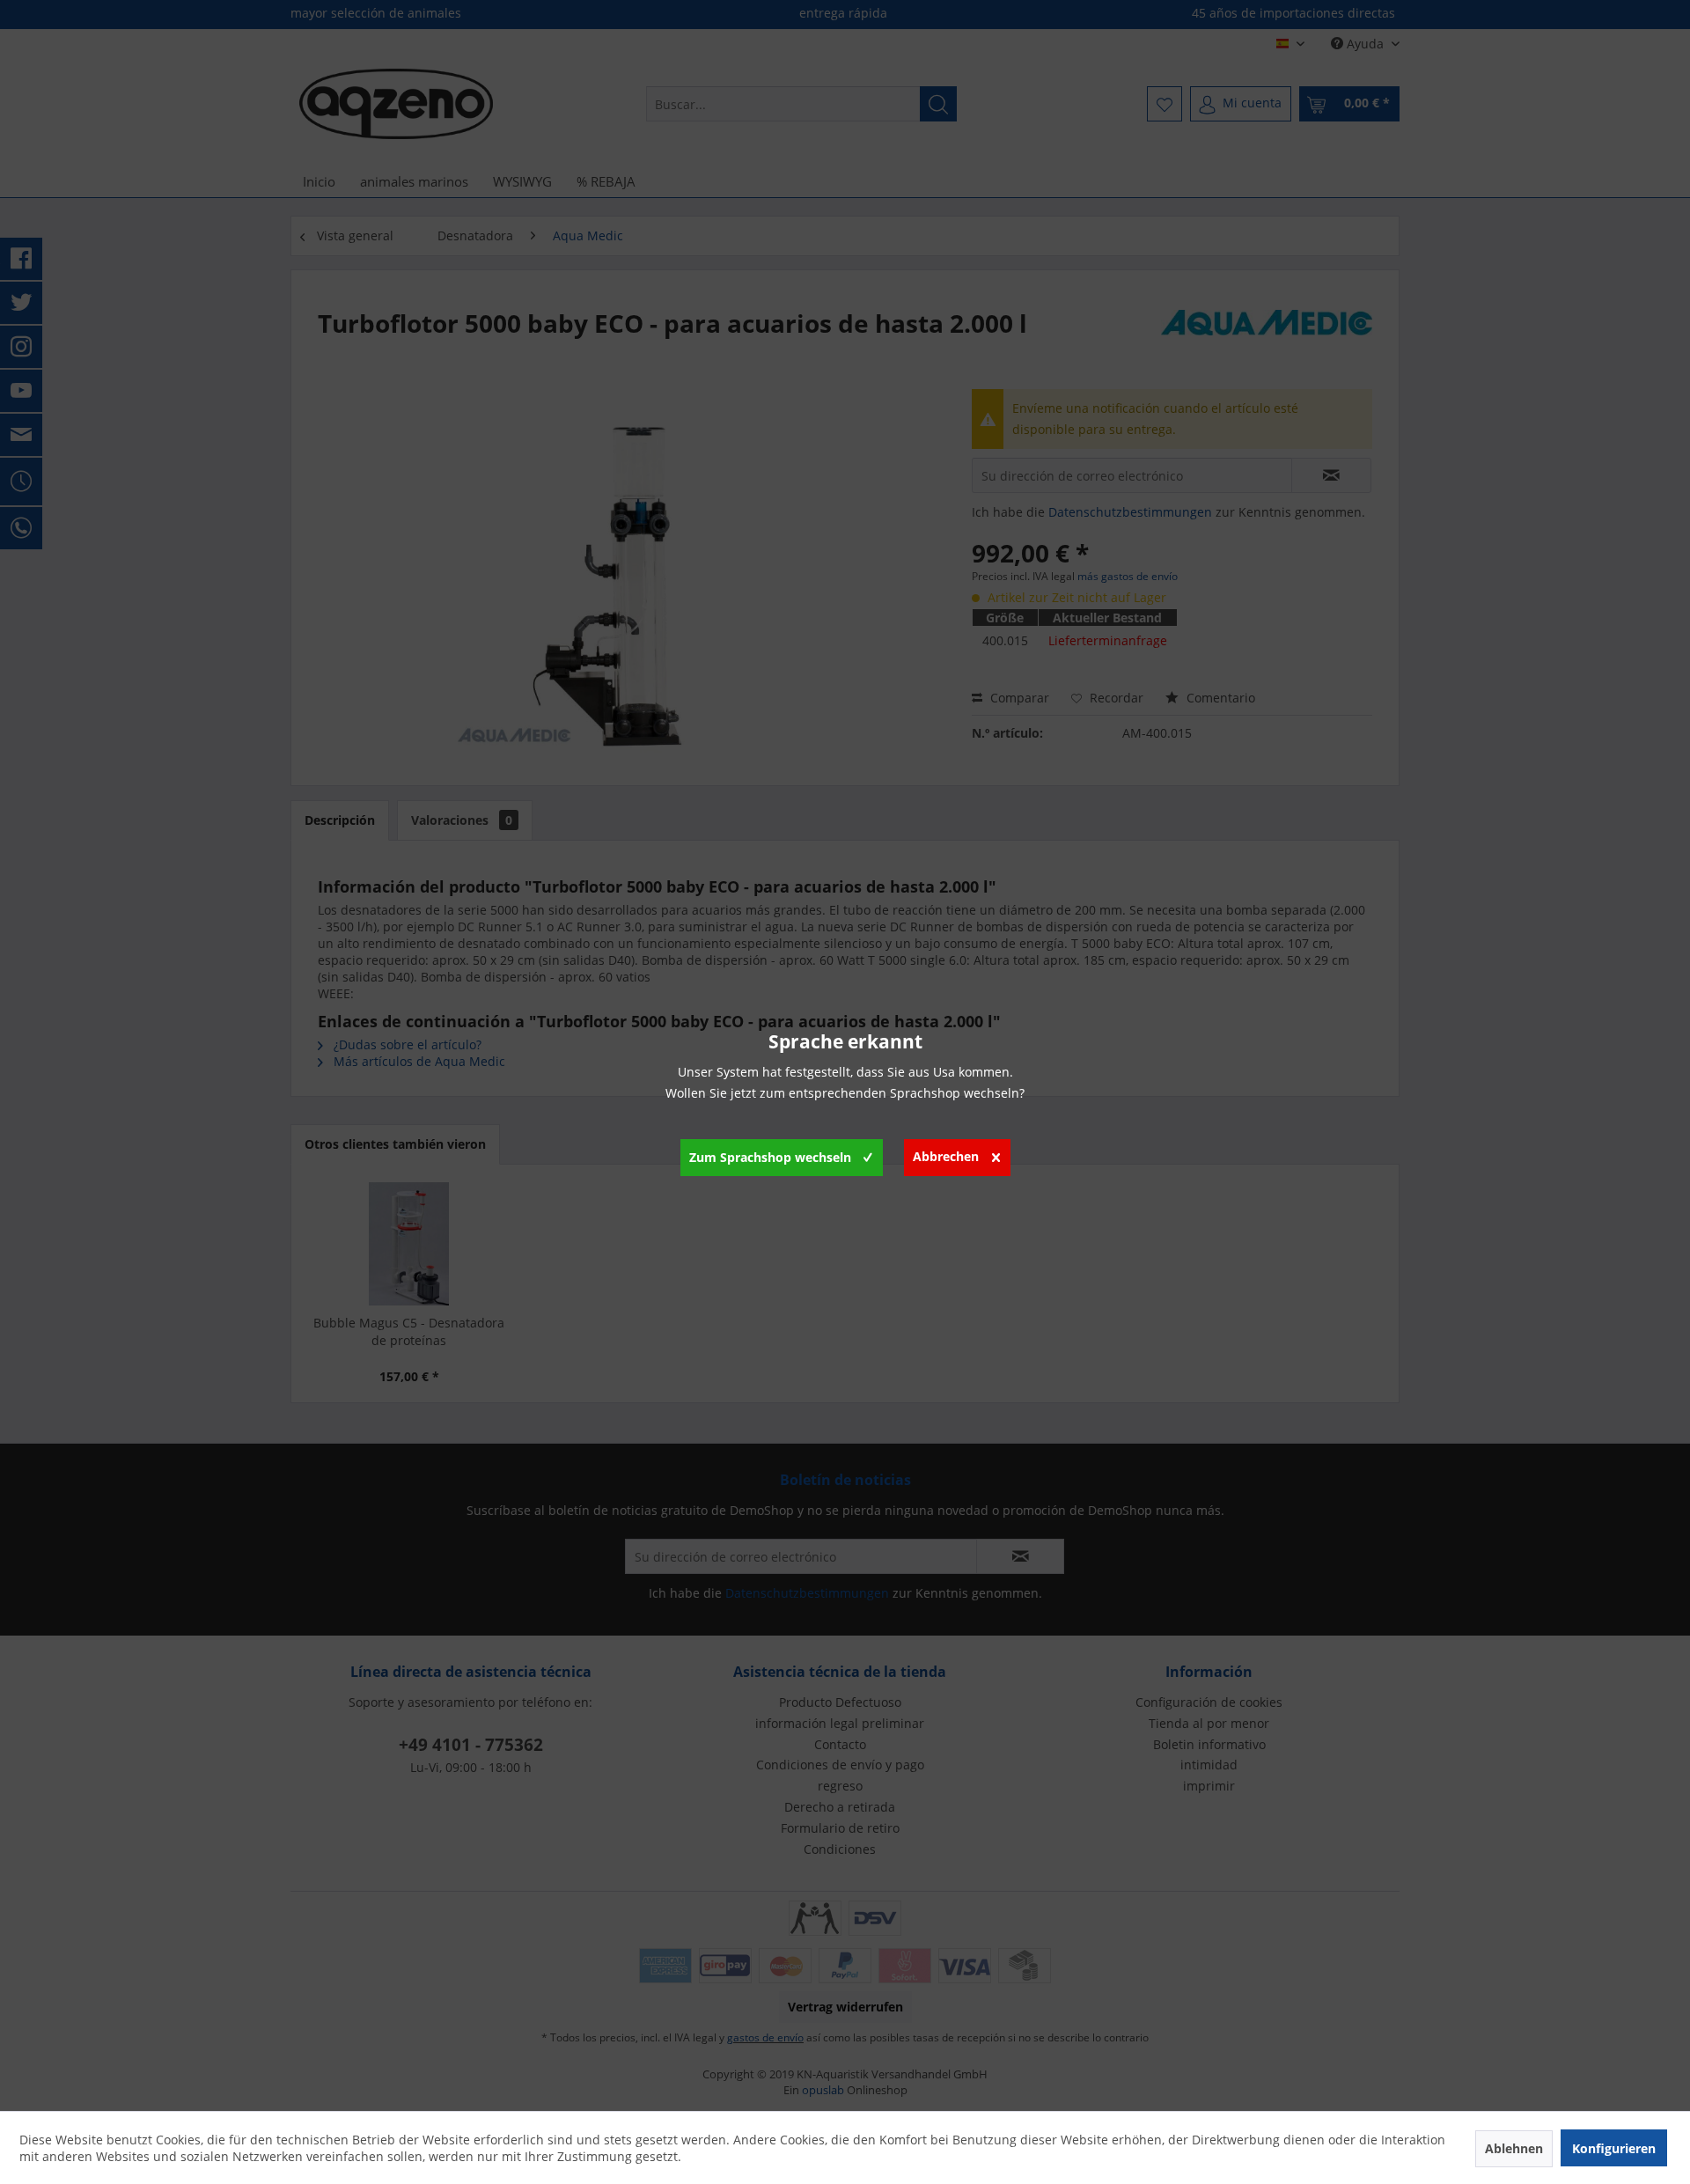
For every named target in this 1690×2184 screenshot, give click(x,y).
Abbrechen (946, 1156)
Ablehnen (1514, 2148)
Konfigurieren (1614, 2148)
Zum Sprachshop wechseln (770, 1157)
